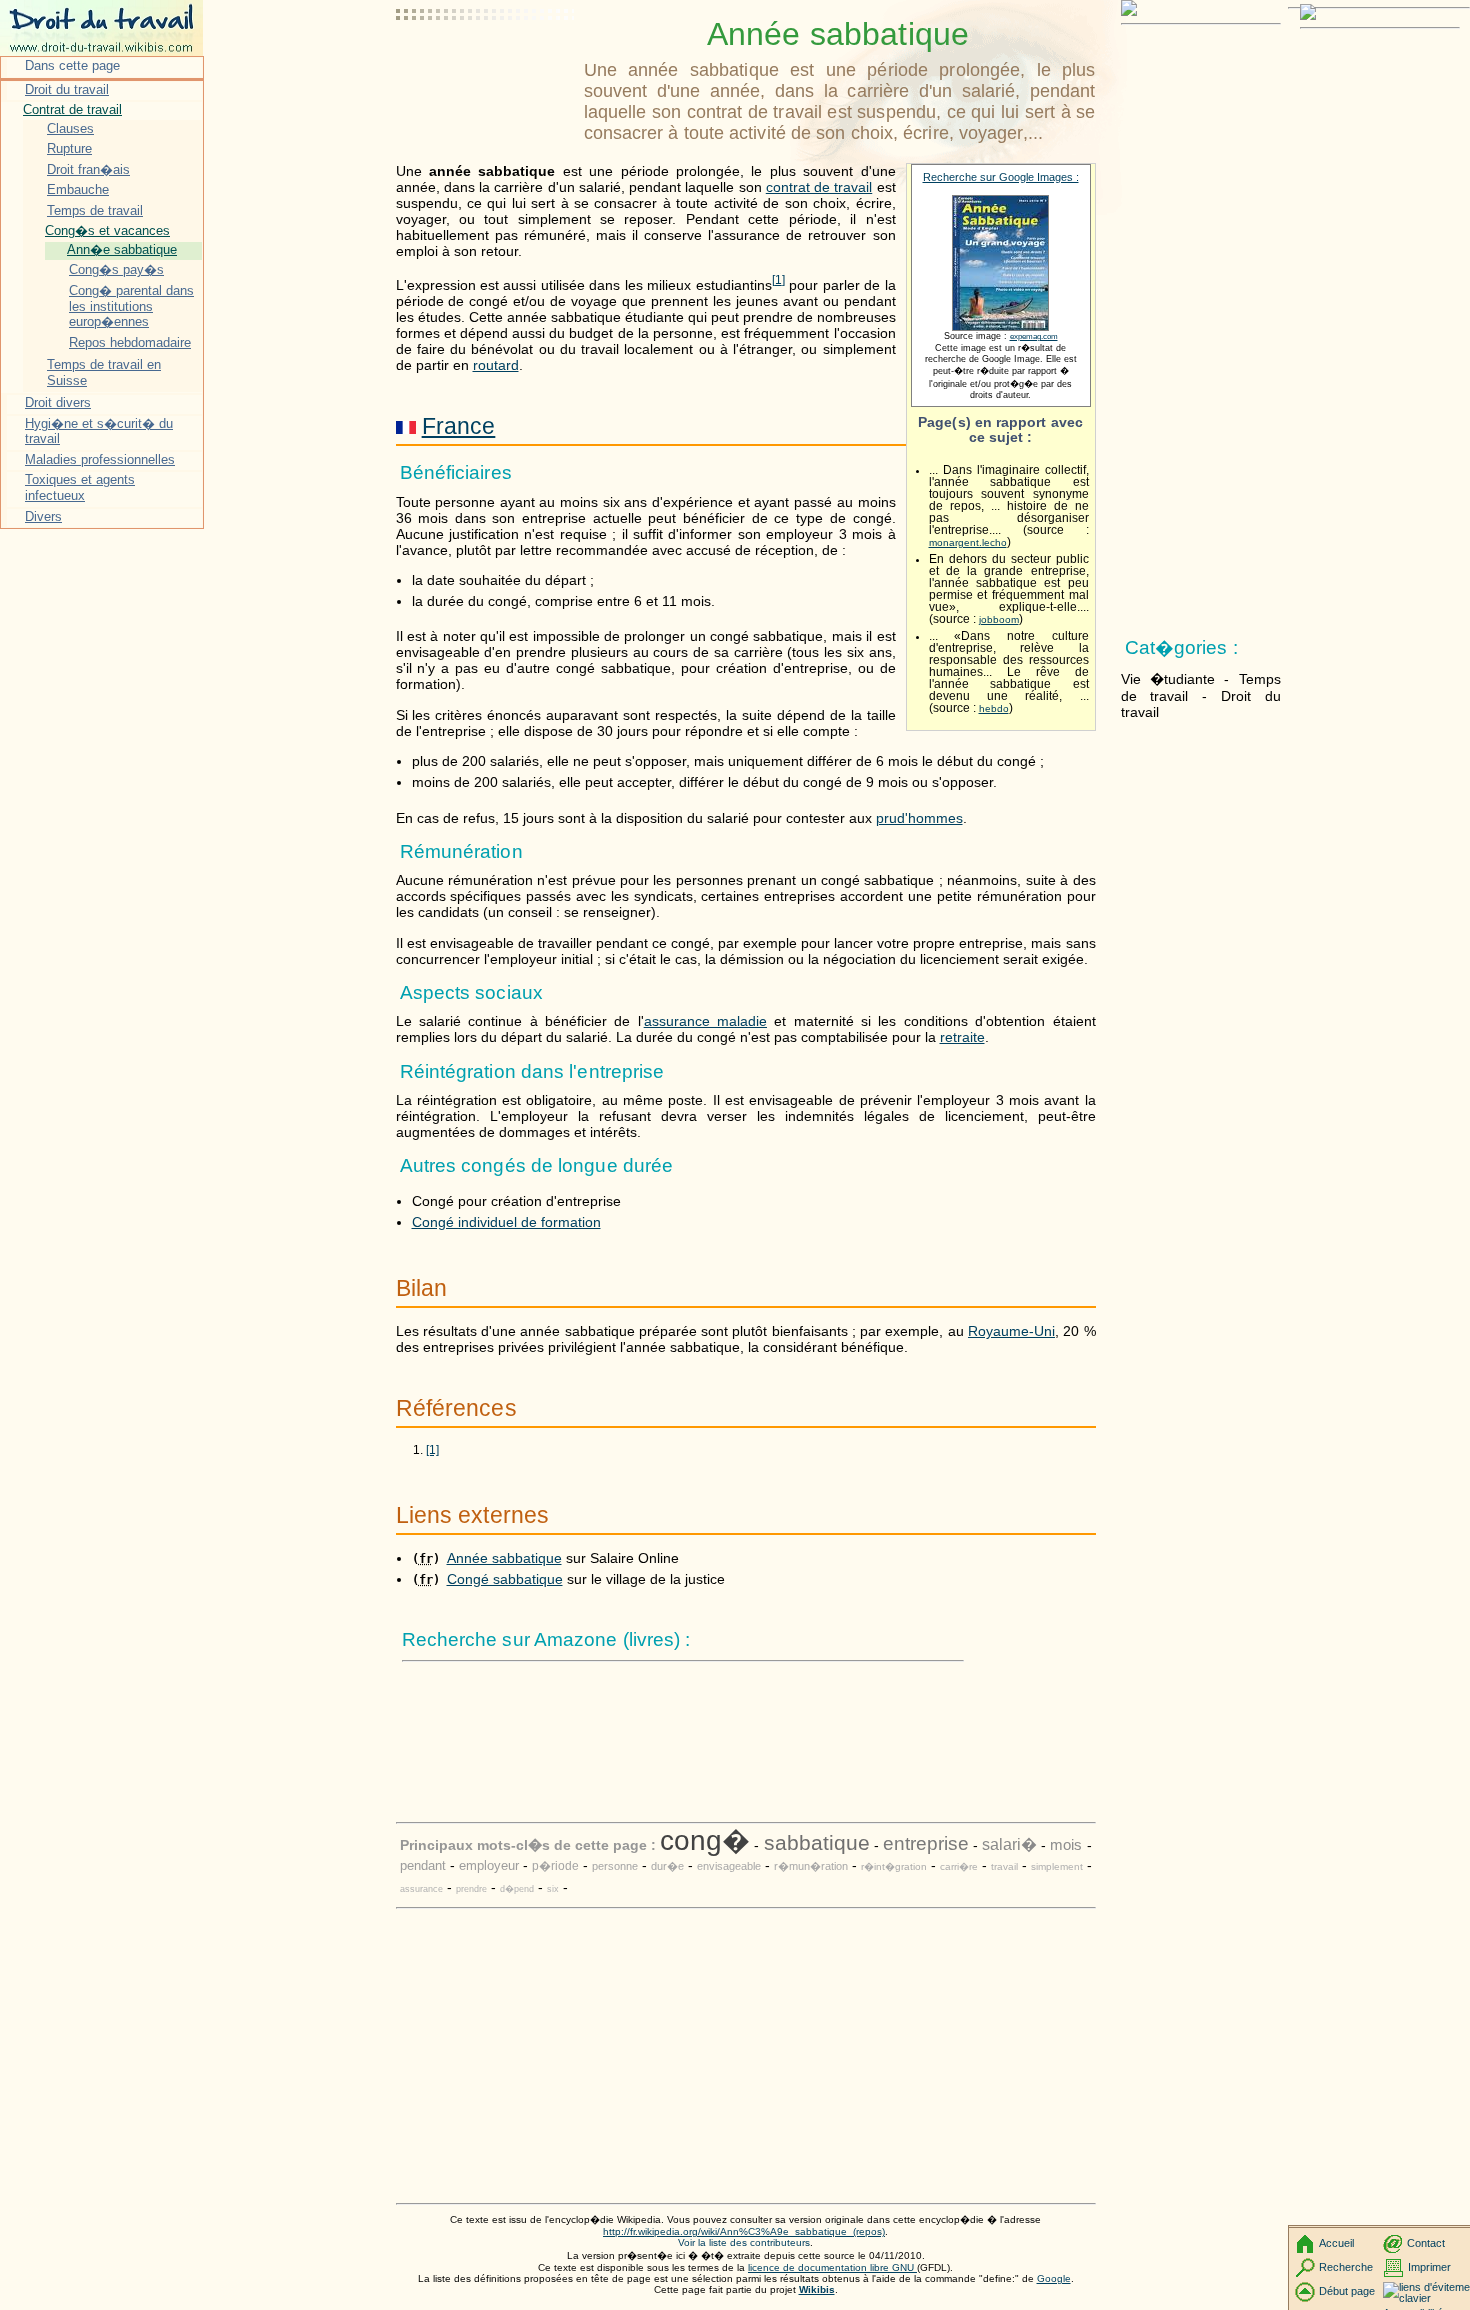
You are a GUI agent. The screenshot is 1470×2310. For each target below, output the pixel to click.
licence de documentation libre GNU (832, 2267)
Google (1054, 2278)
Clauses (70, 128)
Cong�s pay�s (116, 269)
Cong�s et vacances (107, 230)
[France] (406, 426)
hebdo (994, 708)
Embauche (78, 189)
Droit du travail (67, 89)
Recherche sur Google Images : (1001, 177)
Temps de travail (95, 210)
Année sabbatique (504, 1558)
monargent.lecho (968, 542)
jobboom (999, 619)
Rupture (69, 148)
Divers (43, 516)
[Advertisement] (486, 65)
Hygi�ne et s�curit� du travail (99, 431)
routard (496, 365)
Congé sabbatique (505, 1579)
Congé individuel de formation (506, 1222)
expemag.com (1034, 336)
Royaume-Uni (1011, 1331)
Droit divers (58, 402)
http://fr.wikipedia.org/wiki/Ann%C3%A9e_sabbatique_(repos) (744, 2231)
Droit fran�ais (88, 169)
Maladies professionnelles (100, 459)
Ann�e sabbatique (122, 249)
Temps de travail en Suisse (104, 372)
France (459, 426)
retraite (962, 1037)
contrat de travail (819, 187)
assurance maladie (705, 1021)
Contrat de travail (72, 109)
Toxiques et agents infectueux (80, 487)
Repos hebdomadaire (130, 342)
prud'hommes (919, 818)
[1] (432, 1450)
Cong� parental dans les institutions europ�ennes (131, 306)
